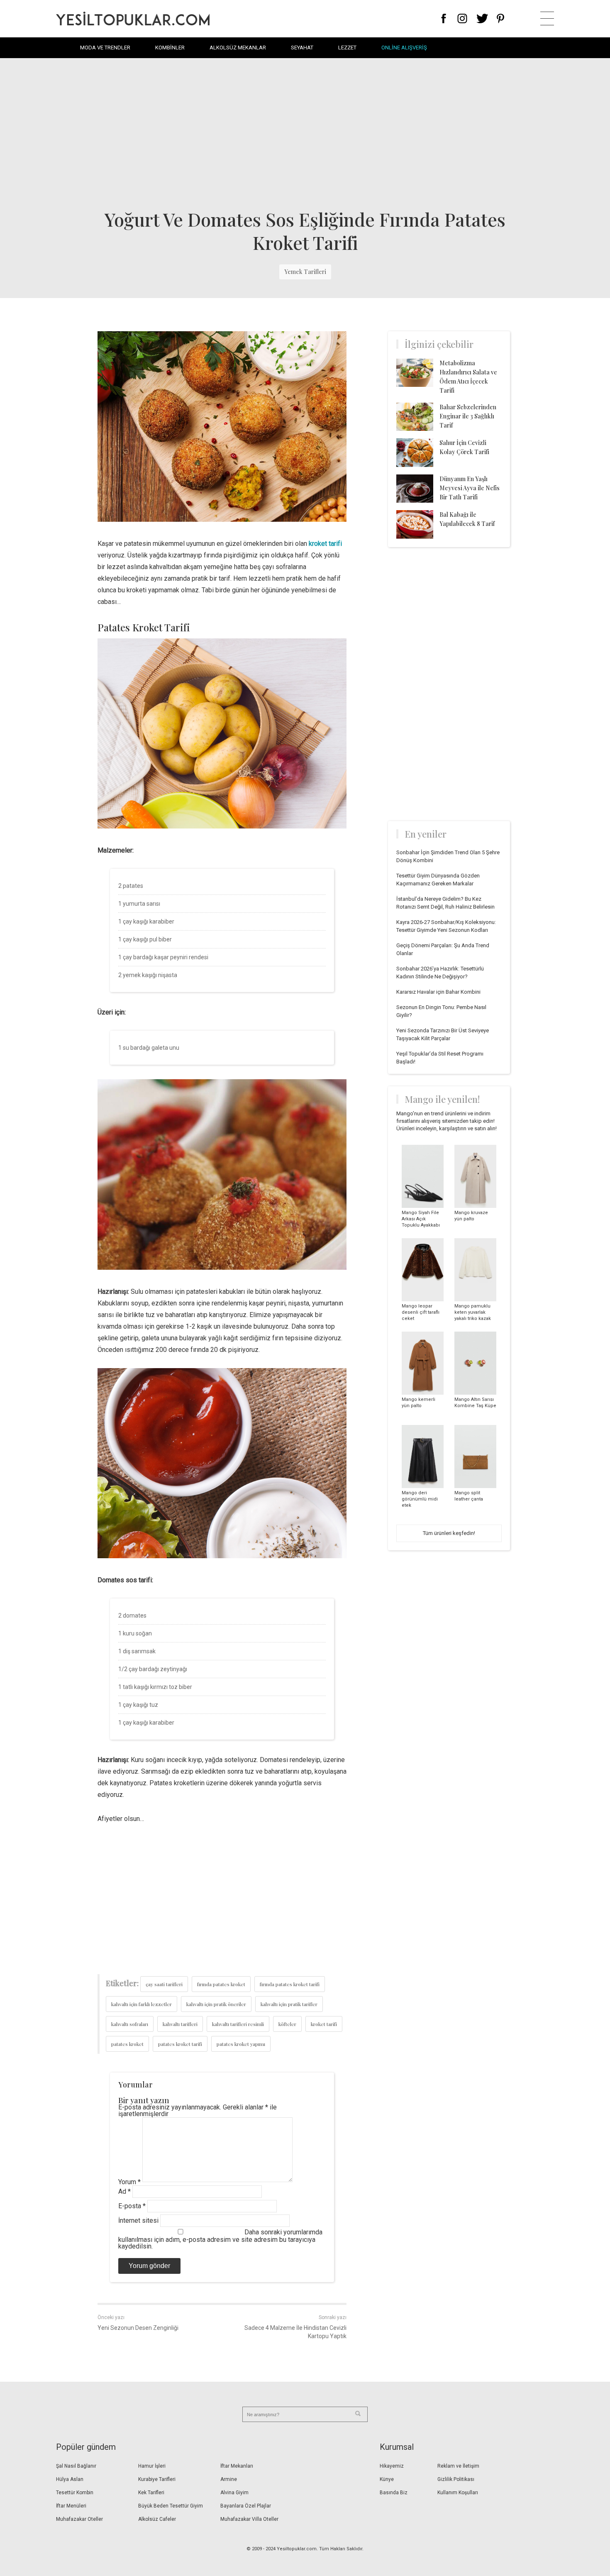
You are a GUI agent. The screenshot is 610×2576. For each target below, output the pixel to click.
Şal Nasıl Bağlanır (76, 2466)
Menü (547, 18)
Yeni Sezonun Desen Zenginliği (138, 2328)
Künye (387, 2479)
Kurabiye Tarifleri (157, 2479)
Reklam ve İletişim (458, 2466)
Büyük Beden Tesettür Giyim (171, 2506)
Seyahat (302, 48)
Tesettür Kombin (75, 2493)
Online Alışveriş (404, 48)
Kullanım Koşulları (458, 2493)
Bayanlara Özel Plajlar (246, 2506)
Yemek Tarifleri (305, 272)
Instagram (462, 18)
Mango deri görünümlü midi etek (420, 1499)
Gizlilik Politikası (456, 2479)
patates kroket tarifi (180, 2044)
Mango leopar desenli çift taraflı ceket (421, 1312)
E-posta (132, 2206)
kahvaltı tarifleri (180, 2024)
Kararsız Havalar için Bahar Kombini (438, 992)
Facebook (444, 18)
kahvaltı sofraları (130, 2024)
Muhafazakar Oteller (79, 2519)
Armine (229, 2479)
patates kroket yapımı (241, 2044)
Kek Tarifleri (151, 2493)
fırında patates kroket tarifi (290, 1984)
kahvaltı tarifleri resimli (238, 2024)
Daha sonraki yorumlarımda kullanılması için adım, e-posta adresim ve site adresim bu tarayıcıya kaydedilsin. (220, 2239)
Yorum (129, 2182)
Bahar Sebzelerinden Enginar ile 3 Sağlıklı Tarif (468, 416)
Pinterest (501, 18)
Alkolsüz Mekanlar (238, 48)
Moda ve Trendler (105, 48)
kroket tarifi (325, 544)
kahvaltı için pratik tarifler (289, 2004)
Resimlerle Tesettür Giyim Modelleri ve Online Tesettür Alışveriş (133, 18)
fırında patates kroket (221, 1984)
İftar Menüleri (71, 2506)
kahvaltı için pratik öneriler (216, 2004)
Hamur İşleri (152, 2466)
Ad (124, 2191)
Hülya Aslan (70, 2479)
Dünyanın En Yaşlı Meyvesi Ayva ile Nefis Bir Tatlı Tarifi (470, 488)
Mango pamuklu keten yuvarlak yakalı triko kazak (473, 1312)
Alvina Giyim (234, 2493)
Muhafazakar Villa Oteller (249, 2519)
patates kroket (127, 2044)
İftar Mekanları (237, 2466)
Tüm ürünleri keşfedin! (449, 1533)
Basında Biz (394, 2493)
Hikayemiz (392, 2466)
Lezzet (347, 48)
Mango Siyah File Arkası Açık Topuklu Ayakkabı (421, 1219)
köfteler (287, 2024)
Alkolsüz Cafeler (157, 2519)
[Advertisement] (305, 133)
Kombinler (170, 48)
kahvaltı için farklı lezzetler (142, 2004)
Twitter (482, 18)
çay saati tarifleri (164, 1984)
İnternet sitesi (138, 2220)
